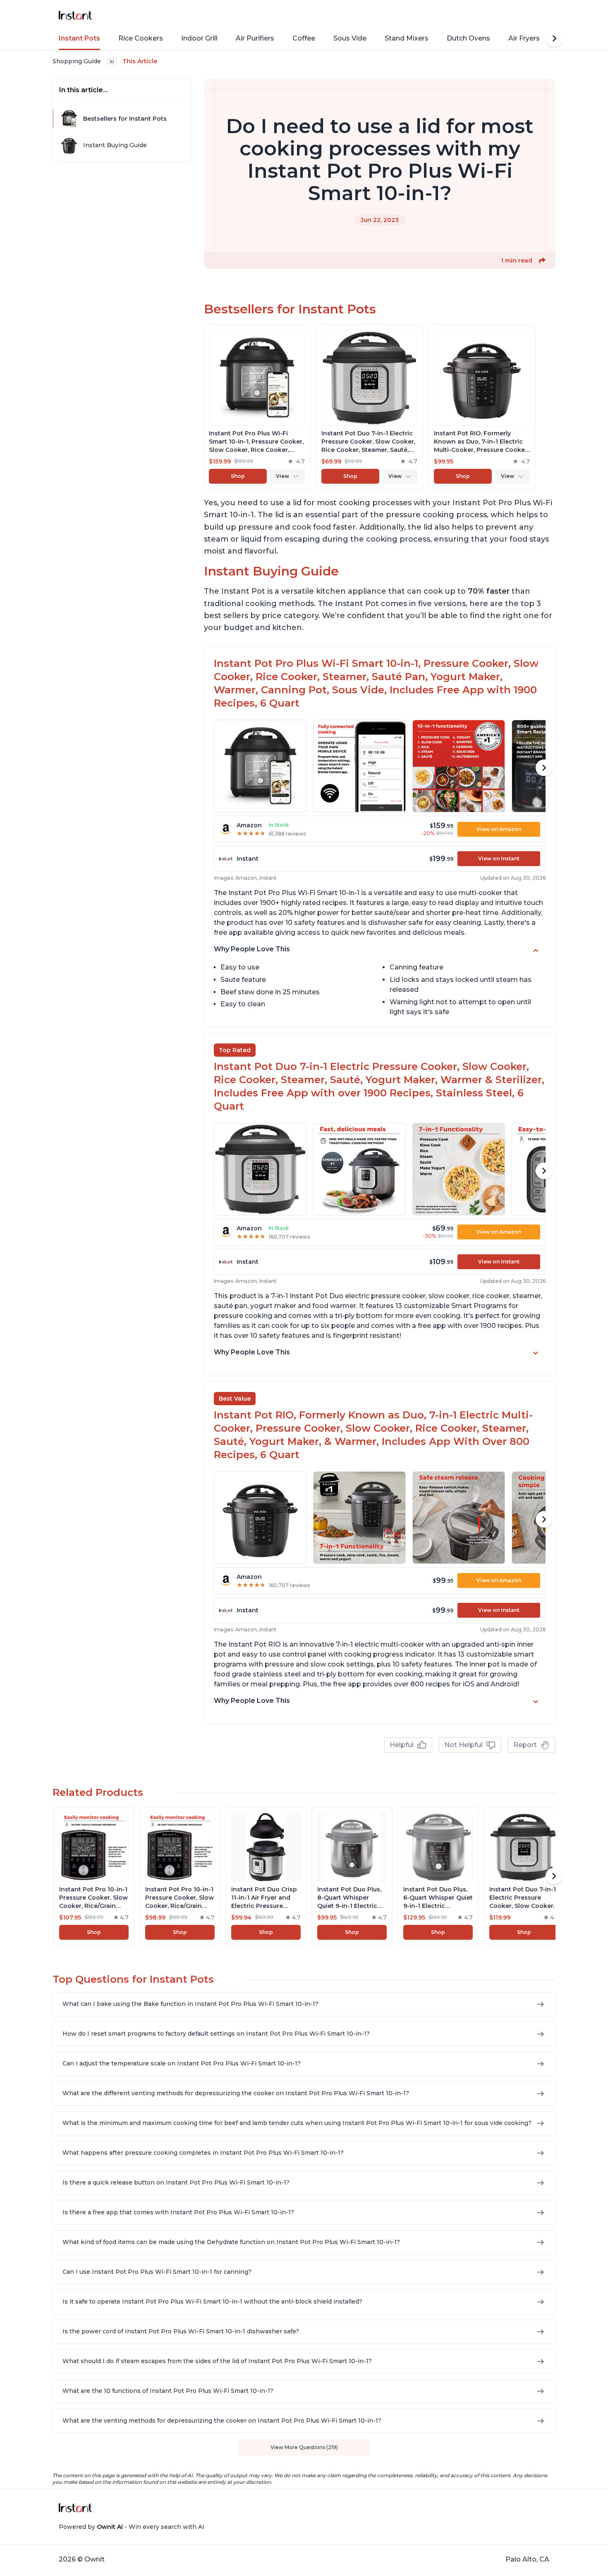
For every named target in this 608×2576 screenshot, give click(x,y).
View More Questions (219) (304, 2447)
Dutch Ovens (468, 38)
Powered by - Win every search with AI (132, 2527)
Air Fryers (524, 38)
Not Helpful (463, 1745)
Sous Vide (350, 38)
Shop (238, 476)
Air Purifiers (255, 38)
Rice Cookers (141, 38)
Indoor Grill (199, 38)
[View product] (257, 407)
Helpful (402, 1745)
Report (525, 1745)
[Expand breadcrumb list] (112, 61)
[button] (542, 260)
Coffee (304, 38)
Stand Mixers (407, 38)
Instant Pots (79, 38)
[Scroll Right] (554, 38)
